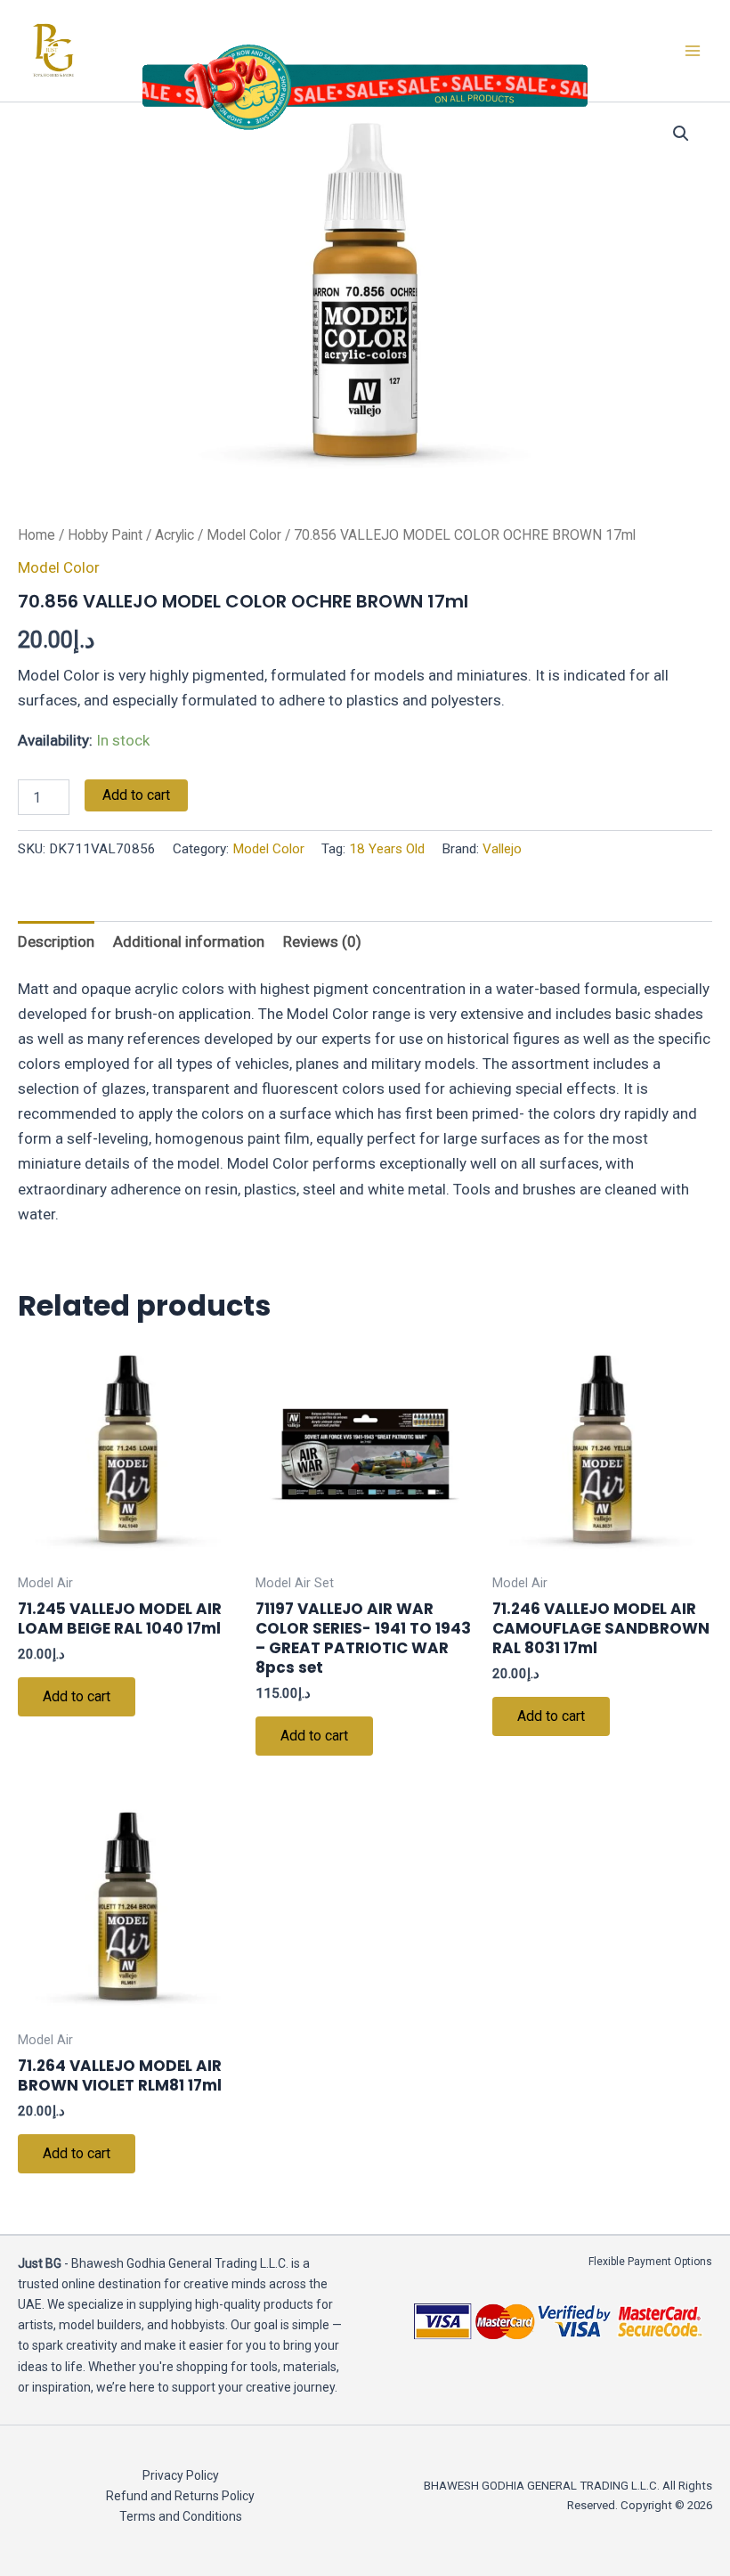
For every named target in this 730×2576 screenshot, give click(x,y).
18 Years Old (387, 849)
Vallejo (502, 849)
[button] (681, 134)
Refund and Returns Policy (180, 2496)
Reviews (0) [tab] (322, 942)
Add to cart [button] (77, 1696)
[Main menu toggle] (693, 51)
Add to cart (136, 795)
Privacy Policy (181, 2475)
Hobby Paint (105, 535)
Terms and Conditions (181, 2516)
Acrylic (174, 535)
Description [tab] (56, 942)
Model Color (244, 535)
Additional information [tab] (189, 942)
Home (36, 535)
